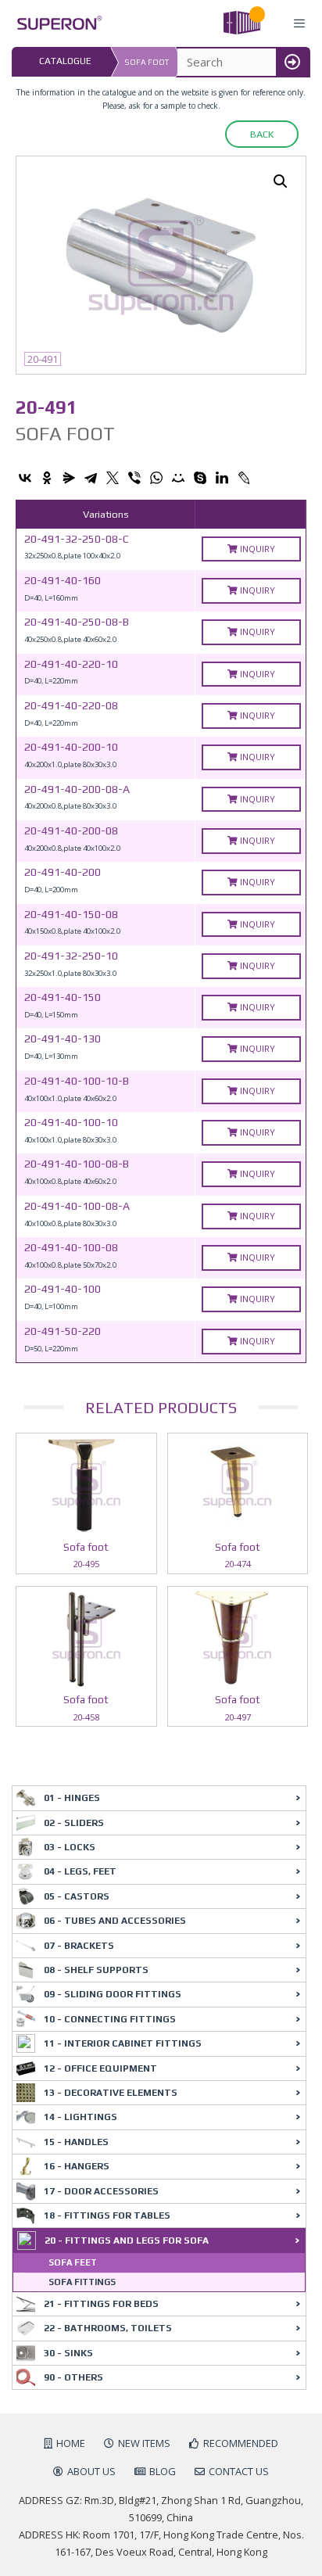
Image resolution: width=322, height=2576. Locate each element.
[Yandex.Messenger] (69, 478)
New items (144, 2443)
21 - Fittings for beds (101, 2304)
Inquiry (256, 549)
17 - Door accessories (101, 2191)
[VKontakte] (25, 478)
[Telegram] (91, 478)
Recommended (241, 2443)
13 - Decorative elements (111, 2093)
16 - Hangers (77, 2166)
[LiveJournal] (244, 478)
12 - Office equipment (100, 2068)
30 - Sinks (68, 2353)
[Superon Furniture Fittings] (55, 23)
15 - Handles (76, 2142)
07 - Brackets (79, 1946)
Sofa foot (147, 62)
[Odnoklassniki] (47, 478)
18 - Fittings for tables (107, 2215)
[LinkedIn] (222, 478)
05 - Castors (77, 1896)
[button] (281, 181)
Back (262, 134)
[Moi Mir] (178, 478)
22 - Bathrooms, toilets (108, 2328)
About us (91, 2471)
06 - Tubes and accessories (115, 1921)
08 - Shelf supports (96, 1970)
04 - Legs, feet (80, 1871)
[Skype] (200, 478)
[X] (113, 478)
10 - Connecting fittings (110, 2019)
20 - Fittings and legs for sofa (127, 2241)
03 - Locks (70, 1847)
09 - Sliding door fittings (113, 1994)
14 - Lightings (80, 2117)
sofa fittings (82, 2282)
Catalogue (65, 61)
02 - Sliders (74, 1823)
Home (71, 2443)
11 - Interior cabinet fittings (123, 2043)
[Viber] (134, 478)
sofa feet (73, 2262)
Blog (163, 2471)
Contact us (239, 2471)
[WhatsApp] (156, 478)
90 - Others (73, 2377)
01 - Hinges (72, 1798)
